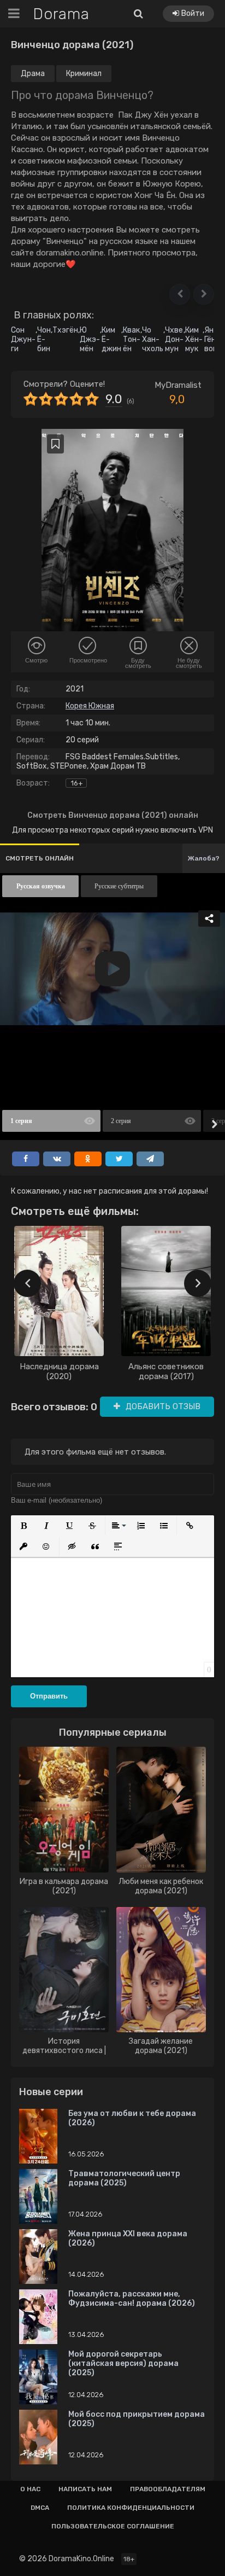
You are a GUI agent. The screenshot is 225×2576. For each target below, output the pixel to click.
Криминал (84, 74)
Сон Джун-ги (23, 339)
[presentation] (27, 1283)
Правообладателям (168, 2489)
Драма (33, 74)
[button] (180, 294)
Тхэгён (65, 330)
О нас (30, 2489)
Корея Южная (90, 706)
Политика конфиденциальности (131, 2508)
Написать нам (85, 2489)
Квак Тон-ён (132, 339)
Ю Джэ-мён (90, 339)
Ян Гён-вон (212, 339)
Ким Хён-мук (194, 339)
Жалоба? (204, 858)
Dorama (61, 14)
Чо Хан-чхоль (153, 339)
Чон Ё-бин (44, 339)
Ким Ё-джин (111, 339)
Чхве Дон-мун (174, 339)
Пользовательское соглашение (113, 2526)
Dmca (40, 2508)
